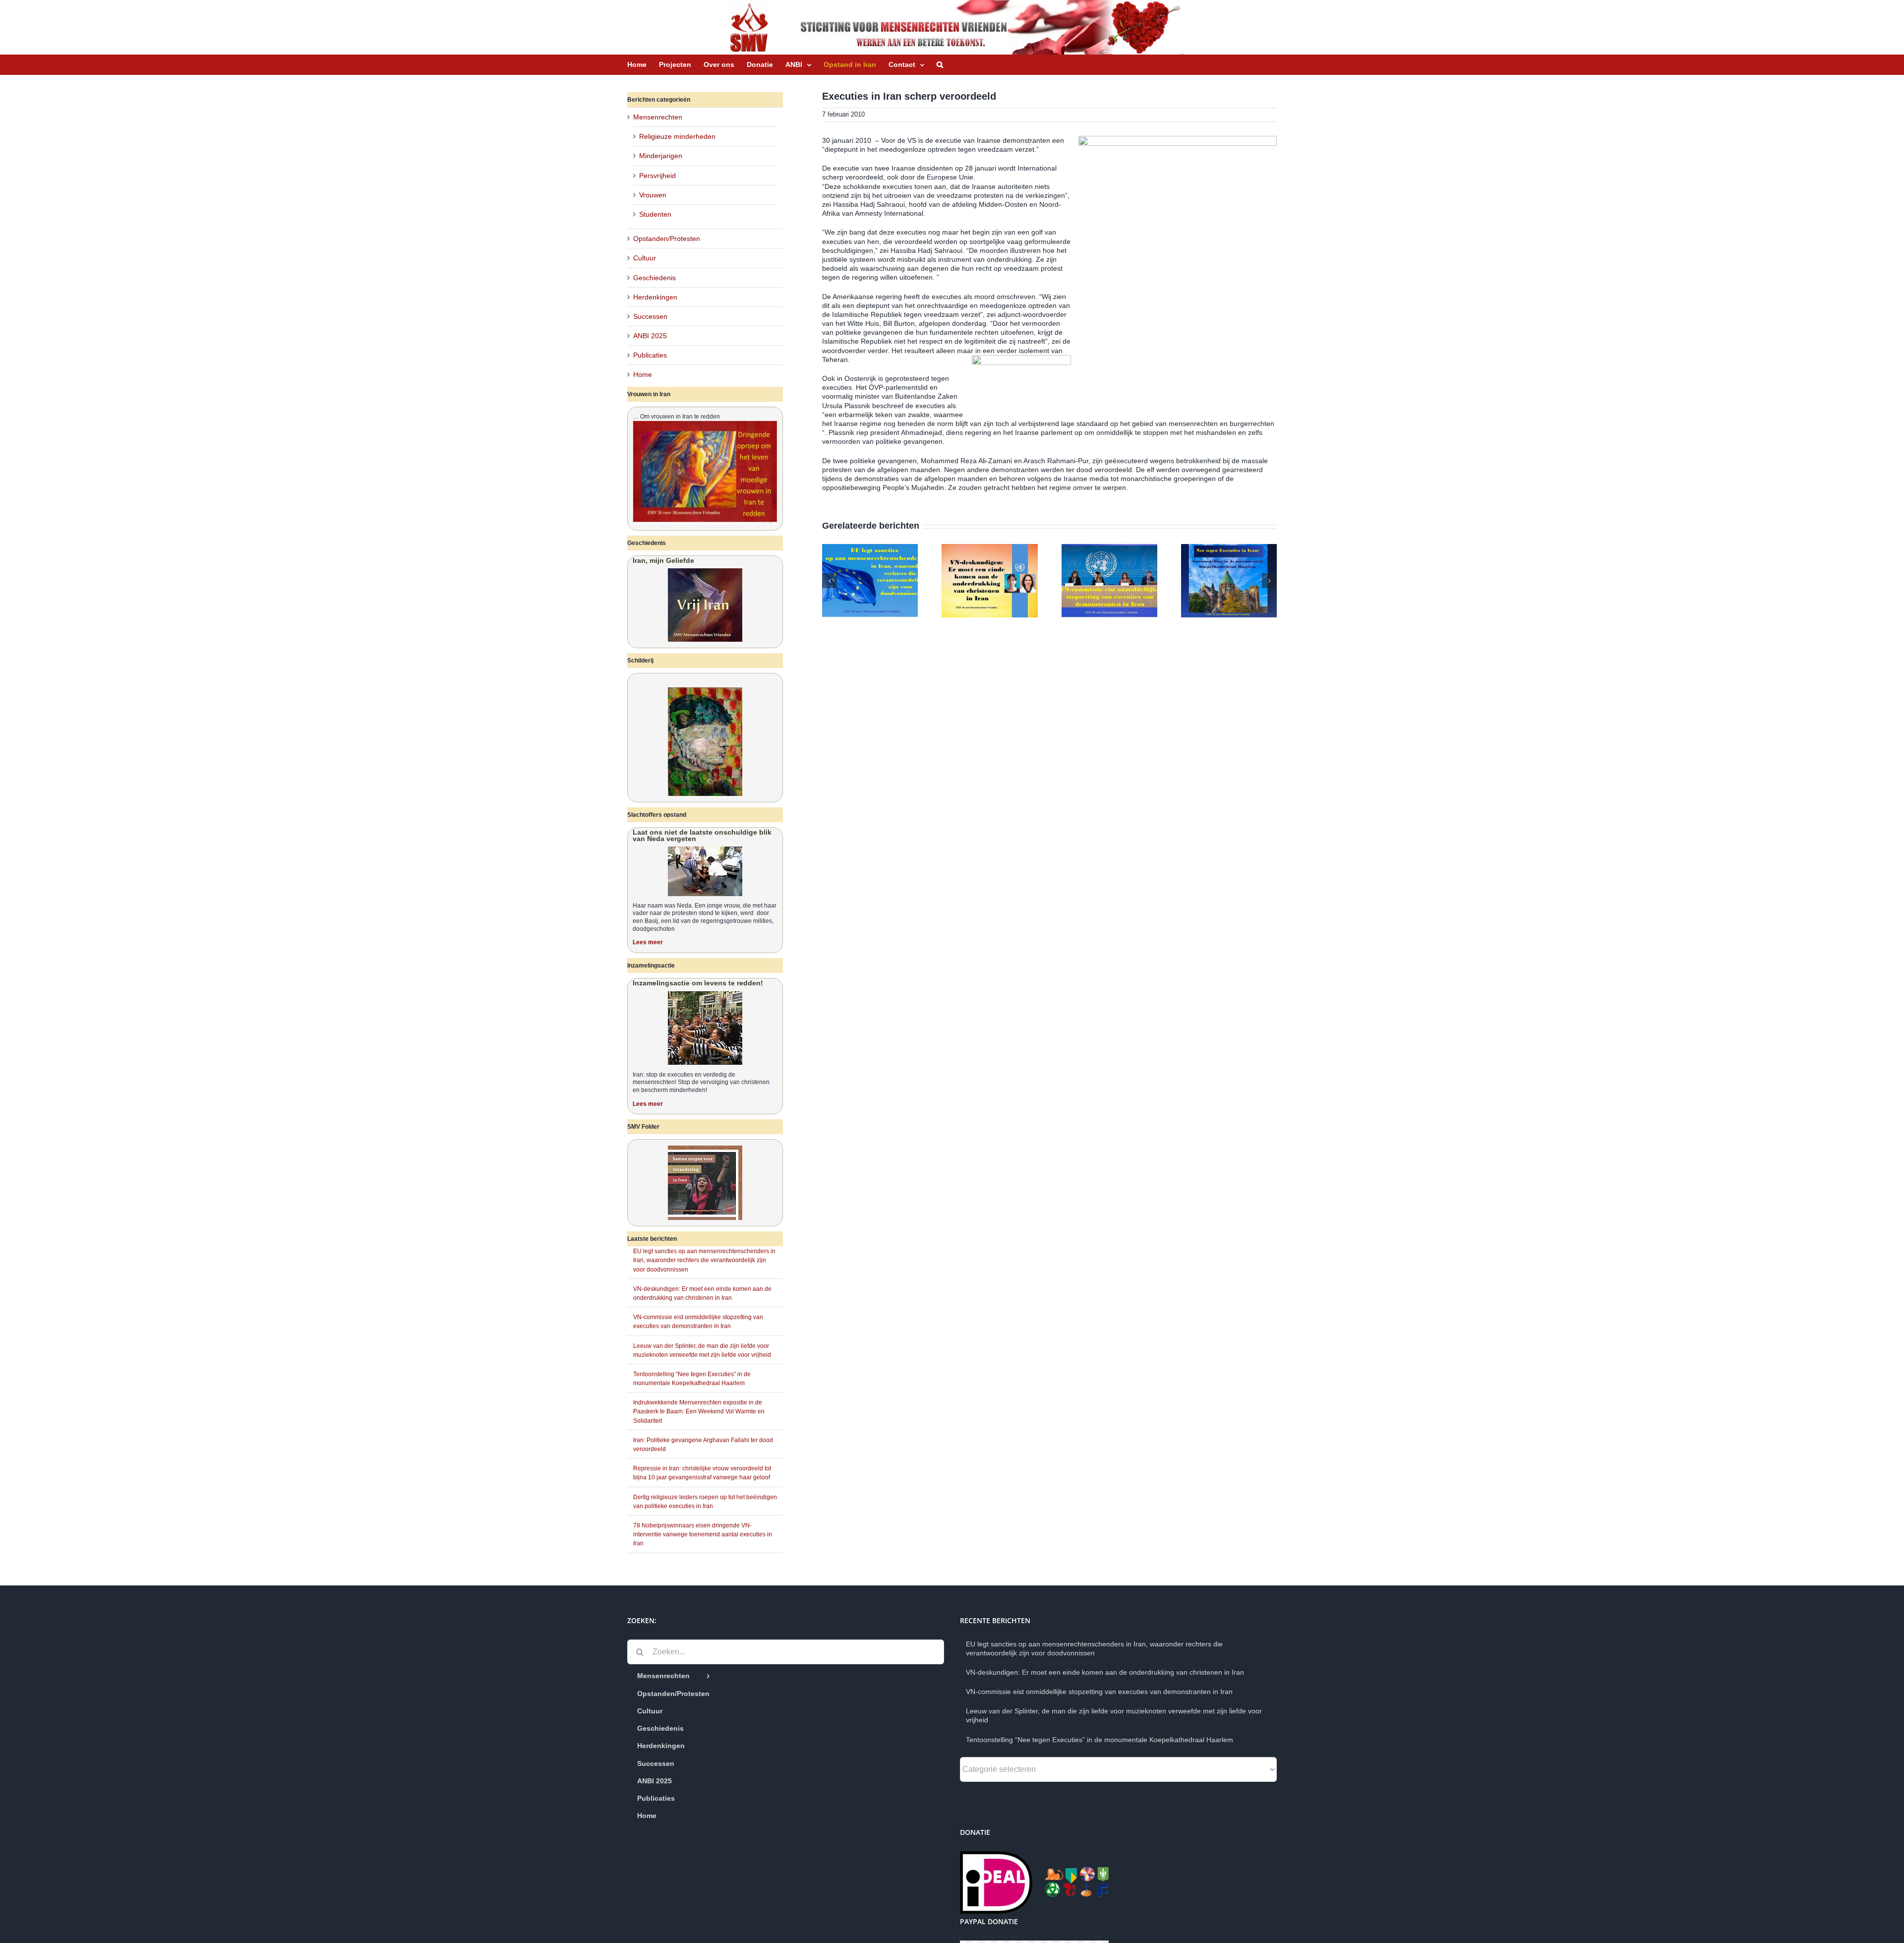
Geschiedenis (654, 278)
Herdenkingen (655, 297)
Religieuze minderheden (677, 136)
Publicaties (650, 355)
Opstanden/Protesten (667, 239)
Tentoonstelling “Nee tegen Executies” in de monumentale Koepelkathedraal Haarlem (1100, 1740)
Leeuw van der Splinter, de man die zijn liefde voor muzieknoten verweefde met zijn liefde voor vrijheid (1114, 1715)
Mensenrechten (658, 117)
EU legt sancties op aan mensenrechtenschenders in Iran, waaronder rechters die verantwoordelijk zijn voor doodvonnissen (704, 1260)
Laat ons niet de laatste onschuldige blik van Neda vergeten (702, 835)
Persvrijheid (657, 176)
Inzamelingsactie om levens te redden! (698, 983)
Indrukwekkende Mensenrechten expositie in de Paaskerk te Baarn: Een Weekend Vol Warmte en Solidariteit (699, 1411)
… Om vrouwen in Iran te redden (676, 417)
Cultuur (645, 258)
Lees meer (648, 942)
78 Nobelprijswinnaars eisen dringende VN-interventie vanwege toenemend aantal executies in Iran (703, 1534)
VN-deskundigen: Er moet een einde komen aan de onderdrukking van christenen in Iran (1105, 1672)
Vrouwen (653, 195)
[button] (940, 64)
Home (643, 374)
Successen (650, 316)
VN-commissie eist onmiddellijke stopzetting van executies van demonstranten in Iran (1099, 1692)
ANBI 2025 (650, 336)
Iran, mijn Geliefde (663, 560)
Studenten (655, 214)
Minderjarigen (661, 156)
